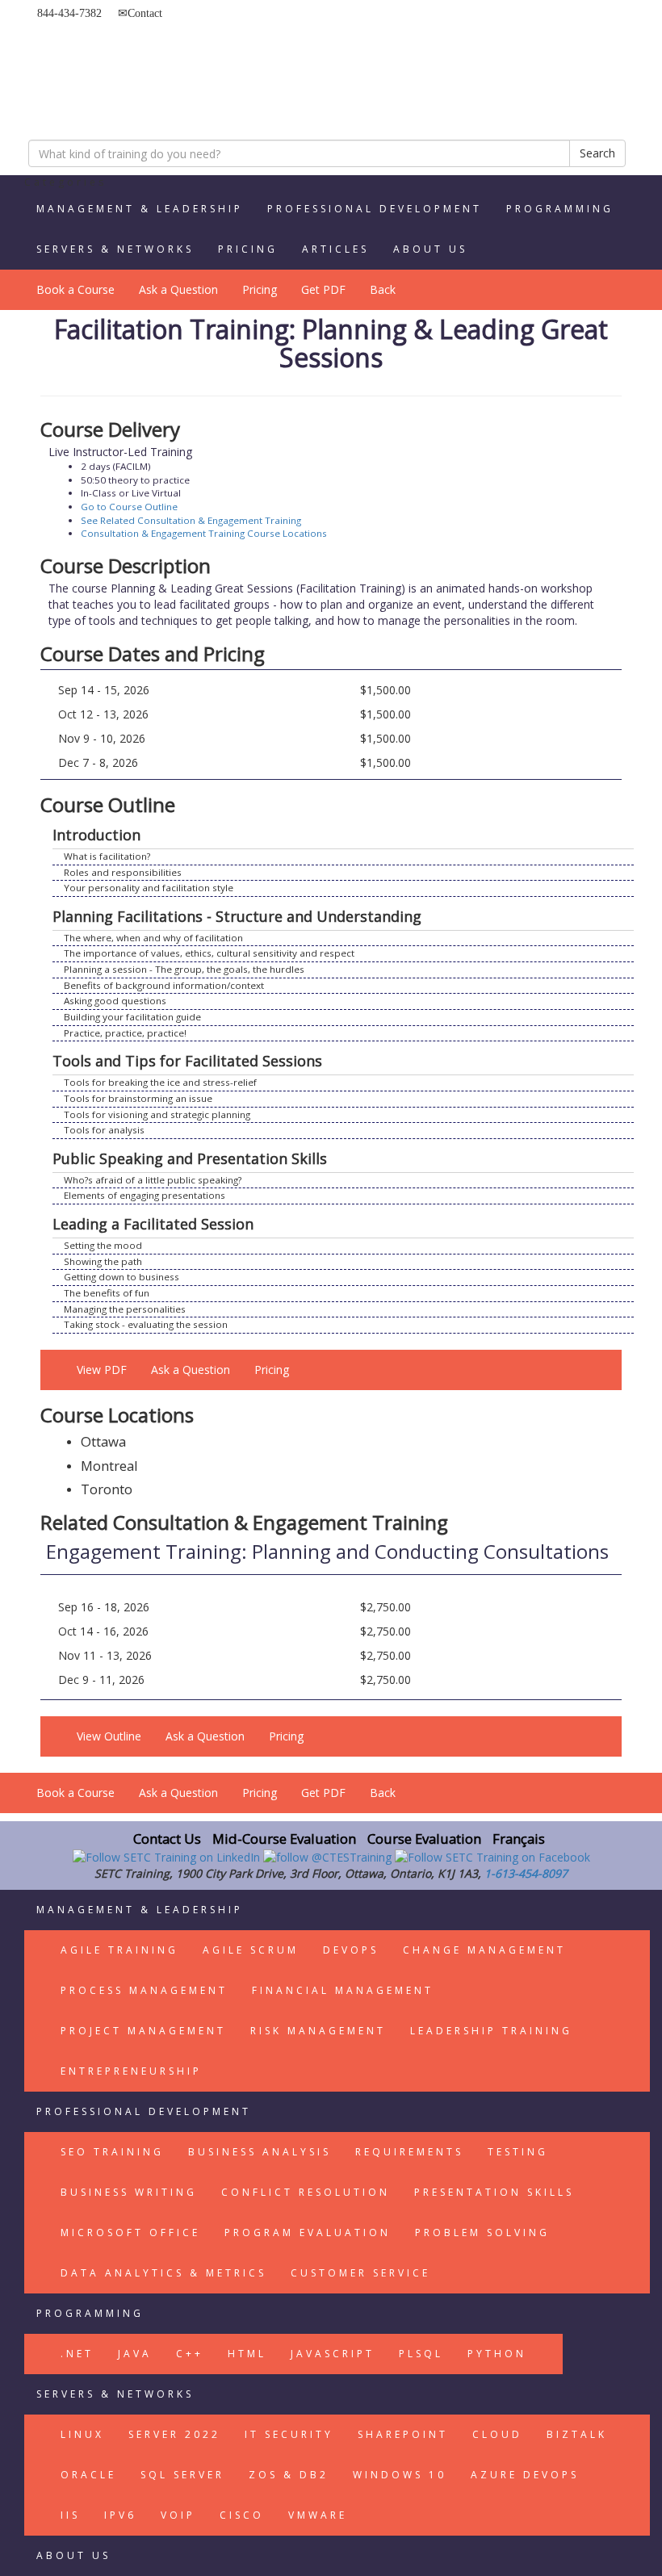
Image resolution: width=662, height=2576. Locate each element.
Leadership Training (491, 2031)
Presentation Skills (494, 2192)
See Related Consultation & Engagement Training (191, 520)
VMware (318, 2515)
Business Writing (129, 2192)
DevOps (351, 1950)
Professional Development (375, 209)
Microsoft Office (130, 2233)
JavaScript (333, 2354)
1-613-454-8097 (526, 1873)
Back (383, 289)
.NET (77, 2354)
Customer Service (360, 2273)
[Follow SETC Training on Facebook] (492, 1856)
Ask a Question (178, 289)
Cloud (497, 2434)
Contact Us (167, 1839)
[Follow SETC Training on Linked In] (168, 1856)
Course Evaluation (424, 1839)
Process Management (144, 1990)
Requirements (409, 2152)
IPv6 (120, 2515)
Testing (518, 2152)
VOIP (178, 2515)
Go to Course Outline (129, 507)
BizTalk (577, 2434)
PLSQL (421, 2354)
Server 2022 (174, 2434)
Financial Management (343, 1990)
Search (597, 153)
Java (135, 2354)
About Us (430, 249)
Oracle (88, 2475)
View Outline (109, 1736)
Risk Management (318, 2031)
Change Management (484, 1950)
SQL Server (182, 2475)
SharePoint (403, 2434)
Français (519, 1839)
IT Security (289, 2434)
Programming (560, 209)
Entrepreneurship (131, 2071)
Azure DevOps (525, 2475)
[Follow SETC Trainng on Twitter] (329, 1856)
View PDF (102, 1370)
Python (497, 2354)
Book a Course (75, 289)
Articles (335, 249)
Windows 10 (400, 2475)
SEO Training (112, 2152)
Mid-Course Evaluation (284, 1839)
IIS (70, 2515)
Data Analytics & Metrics (163, 2273)
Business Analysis (260, 2152)
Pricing (248, 249)
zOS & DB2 (289, 2475)
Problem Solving (482, 2233)
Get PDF (323, 289)
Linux (82, 2434)
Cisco (242, 2515)
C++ (190, 2354)
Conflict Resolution (306, 2192)
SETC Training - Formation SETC (109, 61)
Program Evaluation (308, 2233)
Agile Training (119, 1950)
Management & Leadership (140, 209)
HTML (247, 2354)
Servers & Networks (115, 249)
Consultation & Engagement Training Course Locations (204, 533)
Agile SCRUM (251, 1950)
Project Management (143, 2031)
